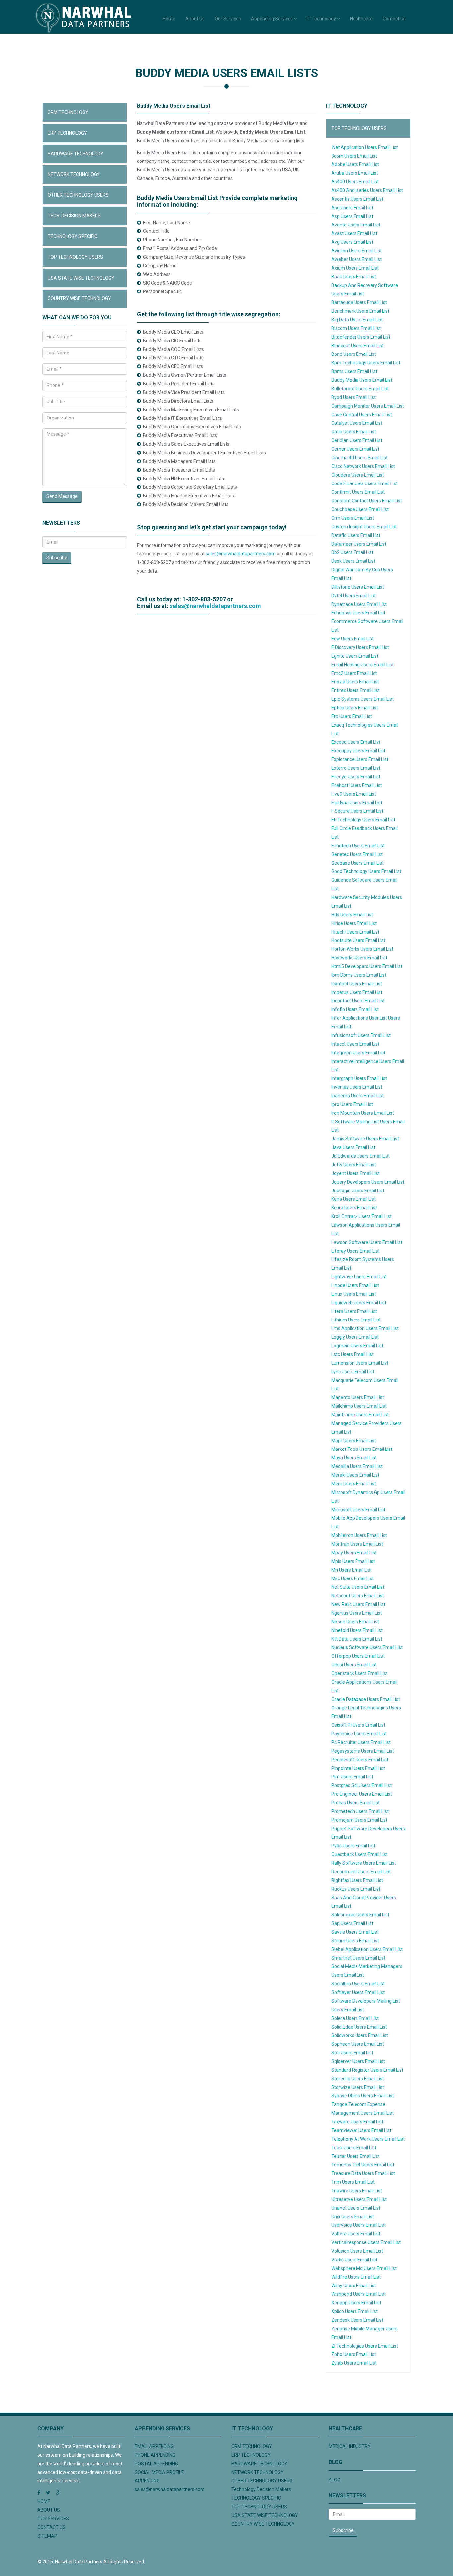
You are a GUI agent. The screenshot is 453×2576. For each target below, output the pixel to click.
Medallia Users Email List (357, 1466)
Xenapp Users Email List (356, 2303)
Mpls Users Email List (353, 1561)
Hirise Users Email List (354, 923)
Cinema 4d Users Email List (359, 458)
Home (169, 19)
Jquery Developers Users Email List (368, 1182)
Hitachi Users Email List (355, 932)
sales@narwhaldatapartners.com (241, 554)
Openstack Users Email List (359, 1673)
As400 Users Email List (355, 182)
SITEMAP (47, 2536)
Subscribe (57, 558)
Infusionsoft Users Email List (361, 1035)
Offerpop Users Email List (358, 1656)
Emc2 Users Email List (354, 673)
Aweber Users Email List (356, 259)
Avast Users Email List (354, 233)
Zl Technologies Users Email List (365, 2346)
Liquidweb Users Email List (359, 1303)
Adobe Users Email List (355, 164)
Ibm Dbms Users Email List (359, 975)
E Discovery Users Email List (360, 647)
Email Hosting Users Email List (362, 665)
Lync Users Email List (353, 1372)
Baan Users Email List (354, 277)
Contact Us (394, 19)
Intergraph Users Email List (359, 1078)
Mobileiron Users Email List (359, 1535)
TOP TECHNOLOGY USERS (75, 257)
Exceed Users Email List (356, 742)
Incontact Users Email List (358, 1001)
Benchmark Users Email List (360, 311)
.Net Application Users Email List (365, 147)
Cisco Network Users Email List (363, 466)
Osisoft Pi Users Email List (358, 1725)
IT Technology (322, 19)
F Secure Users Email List (357, 811)
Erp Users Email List (352, 716)
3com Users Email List (354, 156)
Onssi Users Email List (354, 1665)
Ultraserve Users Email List (359, 2199)
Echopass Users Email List (358, 613)
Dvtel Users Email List (354, 596)
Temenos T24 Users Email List (363, 2165)
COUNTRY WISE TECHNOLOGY (79, 298)
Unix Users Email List (353, 2217)
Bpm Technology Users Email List (366, 363)
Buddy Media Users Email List (362, 380)
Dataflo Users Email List (356, 535)
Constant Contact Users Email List (367, 501)
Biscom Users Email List (356, 328)
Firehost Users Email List (357, 785)
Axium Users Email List (355, 268)
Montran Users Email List (357, 1544)
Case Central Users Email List (362, 415)
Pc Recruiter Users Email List (361, 1742)
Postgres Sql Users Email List (361, 1785)
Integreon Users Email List (358, 1053)
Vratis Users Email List (354, 2260)
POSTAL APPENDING (156, 2464)
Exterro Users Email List (356, 768)
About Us (195, 19)
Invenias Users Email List (357, 1087)
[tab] (85, 113)
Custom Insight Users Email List (364, 527)
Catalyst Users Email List (357, 423)
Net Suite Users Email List (358, 1587)
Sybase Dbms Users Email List (363, 2096)
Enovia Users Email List (355, 682)
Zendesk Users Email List (357, 2320)
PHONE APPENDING (155, 2455)
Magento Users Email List (358, 1397)
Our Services (228, 19)
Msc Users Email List (353, 1578)
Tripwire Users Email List (357, 2191)
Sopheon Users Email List (358, 2044)
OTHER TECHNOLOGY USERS (78, 195)
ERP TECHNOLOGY (67, 133)
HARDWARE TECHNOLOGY (76, 154)
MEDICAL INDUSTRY (350, 2446)
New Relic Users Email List (358, 1604)
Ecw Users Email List (353, 639)
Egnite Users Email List (355, 656)
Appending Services (272, 19)
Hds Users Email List (352, 915)
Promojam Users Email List (359, 1820)
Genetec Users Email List (357, 854)
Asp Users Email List (352, 216)
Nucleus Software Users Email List (367, 1647)
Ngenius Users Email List (357, 1613)
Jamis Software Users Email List (365, 1139)
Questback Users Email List (359, 1854)
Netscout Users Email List (358, 1596)
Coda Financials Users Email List (364, 483)
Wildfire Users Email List (356, 2277)
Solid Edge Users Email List (359, 2027)
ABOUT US (49, 2510)
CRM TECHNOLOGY (68, 112)
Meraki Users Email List (355, 1475)
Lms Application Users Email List (365, 1328)
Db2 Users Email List (352, 552)
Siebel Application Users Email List (367, 1949)
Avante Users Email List (356, 225)
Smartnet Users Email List (358, 1958)
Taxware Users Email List (357, 2122)
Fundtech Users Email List (358, 846)
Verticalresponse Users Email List (366, 2242)
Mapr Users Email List (354, 1441)
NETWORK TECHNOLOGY (74, 174)
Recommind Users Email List (361, 1872)
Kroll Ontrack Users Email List (361, 1216)
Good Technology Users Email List (366, 871)
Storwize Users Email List (358, 2087)
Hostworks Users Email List (359, 958)
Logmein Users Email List (357, 1346)
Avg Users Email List (352, 242)
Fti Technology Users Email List (363, 820)
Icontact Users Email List (357, 984)
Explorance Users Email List (360, 759)
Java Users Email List (353, 1147)
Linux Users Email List (354, 1294)
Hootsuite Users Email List (358, 940)
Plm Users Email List (352, 1777)
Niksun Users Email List (355, 1622)
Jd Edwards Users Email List (360, 1156)
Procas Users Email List (356, 1803)
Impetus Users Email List (357, 992)
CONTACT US (52, 2527)
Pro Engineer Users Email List (362, 1794)
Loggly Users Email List (355, 1337)
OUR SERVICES (53, 2519)
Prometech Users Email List (360, 1811)
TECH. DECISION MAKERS (74, 216)
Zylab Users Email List (354, 2363)
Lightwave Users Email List (359, 1277)
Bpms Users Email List (354, 371)
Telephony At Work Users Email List (368, 2139)
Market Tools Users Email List (362, 1449)
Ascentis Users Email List (357, 199)
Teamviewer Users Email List (361, 2130)
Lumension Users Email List (360, 1363)
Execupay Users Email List (358, 751)
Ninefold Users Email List (357, 1630)
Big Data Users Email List (357, 320)
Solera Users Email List (355, 2018)
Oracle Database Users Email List (366, 1699)
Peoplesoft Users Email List (360, 1760)
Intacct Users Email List (355, 1044)
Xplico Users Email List (355, 2311)
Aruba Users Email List (355, 173)
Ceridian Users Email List (357, 440)
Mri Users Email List (352, 1570)
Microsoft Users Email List (358, 1510)
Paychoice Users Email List (359, 1734)
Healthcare (361, 19)
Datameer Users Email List (359, 544)
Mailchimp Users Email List (359, 1406)
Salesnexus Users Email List (360, 1915)
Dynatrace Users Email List (359, 604)
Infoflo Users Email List (355, 1009)
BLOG (334, 2480)
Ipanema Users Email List (357, 1096)
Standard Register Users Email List (367, 2070)
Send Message (62, 496)
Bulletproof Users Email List (360, 389)
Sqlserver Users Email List (358, 2061)
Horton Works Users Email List (362, 949)
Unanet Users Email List (356, 2208)
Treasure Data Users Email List (363, 2173)
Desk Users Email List (353, 561)
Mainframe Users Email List (360, 1415)
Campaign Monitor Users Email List (368, 406)
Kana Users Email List (354, 1199)
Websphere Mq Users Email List (364, 2268)
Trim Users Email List (353, 2182)
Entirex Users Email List (356, 690)
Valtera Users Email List (356, 2234)
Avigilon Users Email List (356, 251)
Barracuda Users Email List (359, 302)
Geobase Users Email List (357, 863)
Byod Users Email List (354, 397)
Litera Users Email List (354, 1311)
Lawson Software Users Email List (367, 1242)
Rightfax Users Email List (357, 1880)
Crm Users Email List (353, 518)
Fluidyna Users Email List (357, 803)
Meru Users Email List (354, 1484)
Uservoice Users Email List (358, 2225)
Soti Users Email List (352, 2053)
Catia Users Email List (354, 432)
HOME (44, 2501)
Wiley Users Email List (354, 2286)
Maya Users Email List (354, 1458)
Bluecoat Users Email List (357, 346)
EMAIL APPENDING (154, 2446)
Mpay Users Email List (354, 1553)
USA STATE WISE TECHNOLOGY (81, 278)
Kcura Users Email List (354, 1208)
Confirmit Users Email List (358, 492)
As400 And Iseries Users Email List (367, 190)
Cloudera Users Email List (358, 475)
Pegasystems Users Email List (363, 1751)
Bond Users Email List (354, 354)
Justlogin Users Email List (358, 1191)
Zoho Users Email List (354, 2354)
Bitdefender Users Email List (361, 337)
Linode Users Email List (355, 1285)
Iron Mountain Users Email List (363, 1113)
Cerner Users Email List (355, 449)
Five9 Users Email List (354, 794)
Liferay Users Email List (356, 1251)
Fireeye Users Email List (356, 777)
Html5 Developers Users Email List (367, 966)
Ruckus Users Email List (356, 1889)
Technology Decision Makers (261, 2489)
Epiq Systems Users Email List (362, 699)
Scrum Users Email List (355, 1941)
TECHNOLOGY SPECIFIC (72, 236)
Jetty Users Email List (354, 1165)
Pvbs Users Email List (353, 1846)
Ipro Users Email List (352, 1104)
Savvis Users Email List (355, 1932)
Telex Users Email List (354, 2148)
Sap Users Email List (352, 1923)
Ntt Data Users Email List (357, 1639)
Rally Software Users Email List (364, 1863)
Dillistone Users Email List (358, 587)
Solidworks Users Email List (360, 2035)
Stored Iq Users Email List (358, 2079)
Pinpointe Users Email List (358, 1768)
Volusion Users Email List (357, 2251)
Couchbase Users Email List (360, 509)
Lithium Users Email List (356, 1320)
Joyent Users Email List (356, 1173)
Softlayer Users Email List (358, 1992)
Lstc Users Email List (353, 1354)
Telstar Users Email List (356, 2156)
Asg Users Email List (352, 208)
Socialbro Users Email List (358, 1984)
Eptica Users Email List (355, 708)
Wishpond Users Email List (358, 2294)
